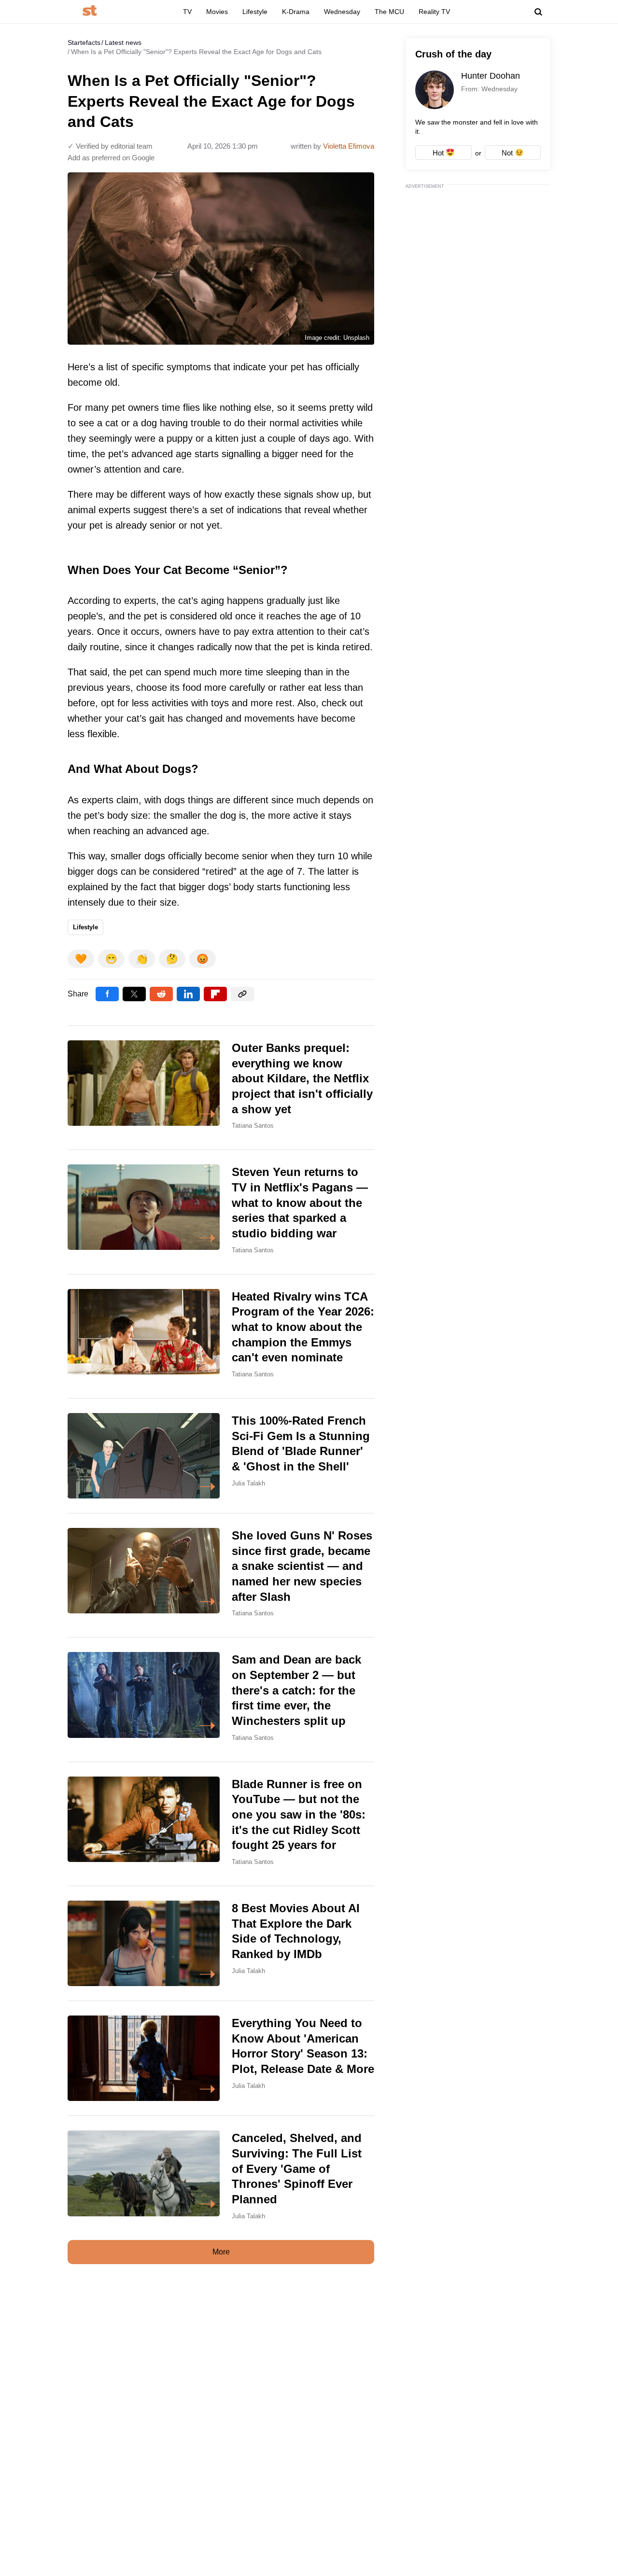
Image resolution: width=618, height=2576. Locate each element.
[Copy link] (242, 994)
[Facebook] (107, 994)
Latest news (123, 42)
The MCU (389, 12)
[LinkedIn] (188, 994)
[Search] (538, 12)
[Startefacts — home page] (90, 11)
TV (187, 12)
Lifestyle (255, 12)
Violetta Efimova (349, 146)
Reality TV (434, 12)
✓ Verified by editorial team (110, 146)
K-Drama (296, 12)
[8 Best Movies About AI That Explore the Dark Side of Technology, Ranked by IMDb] (221, 1943)
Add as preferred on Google (111, 158)
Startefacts (84, 42)
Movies (217, 12)
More (221, 2252)
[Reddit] (161, 994)
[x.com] (134, 994)
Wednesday (342, 12)
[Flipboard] (215, 994)
